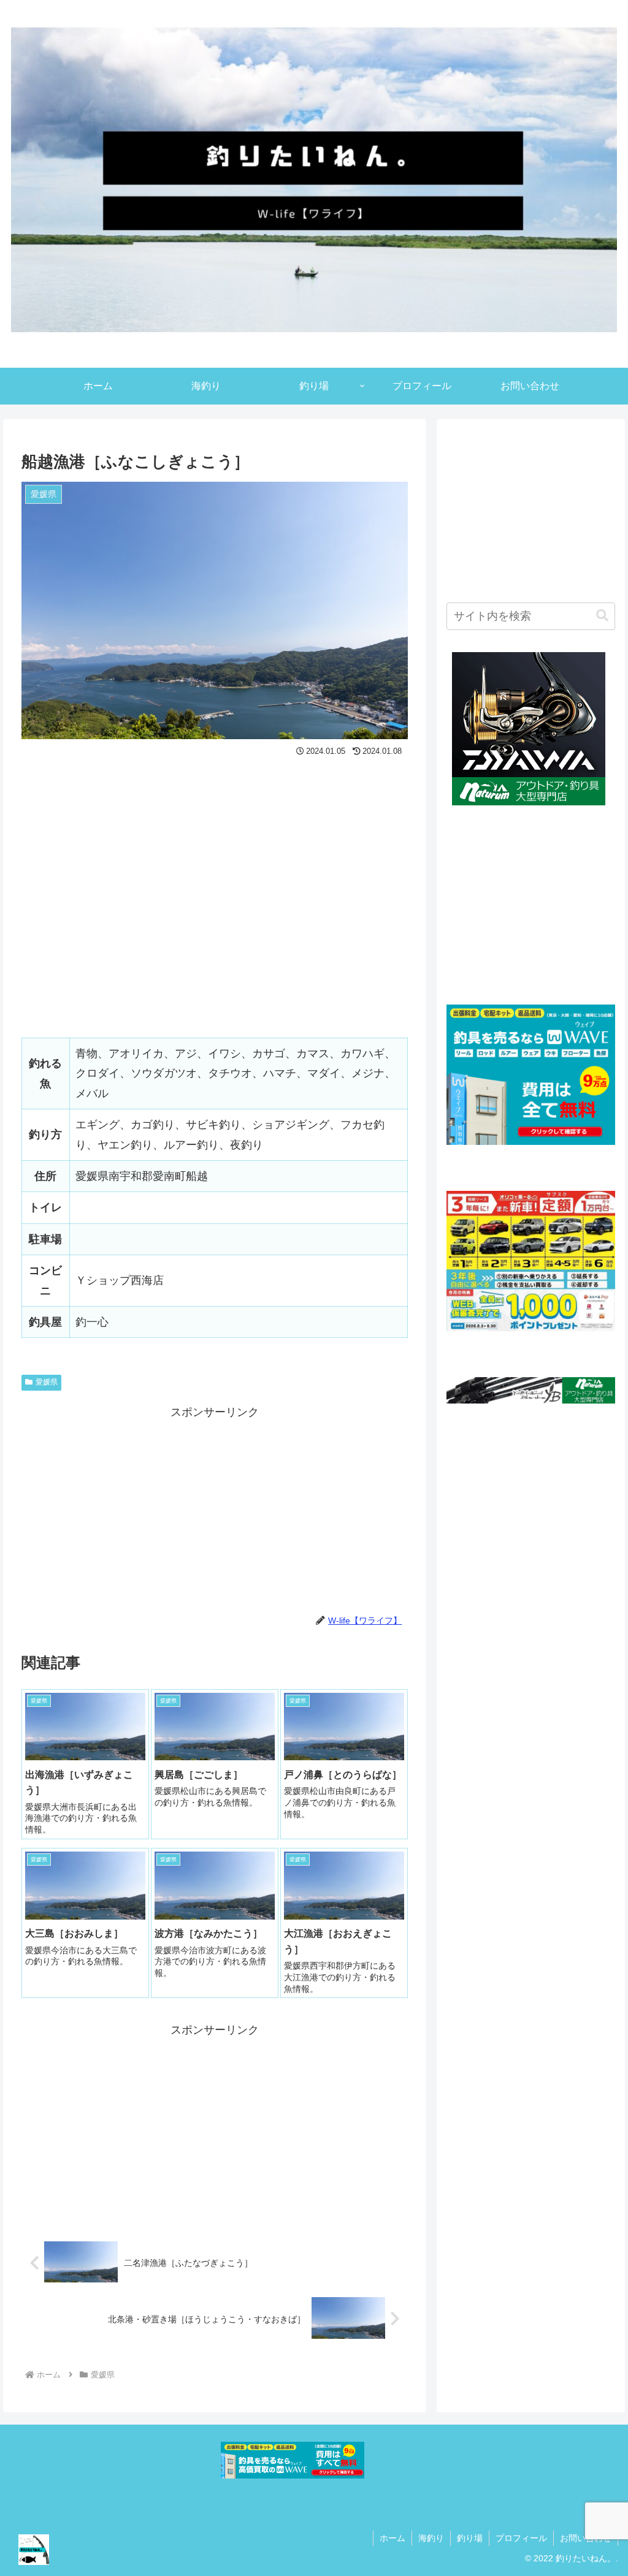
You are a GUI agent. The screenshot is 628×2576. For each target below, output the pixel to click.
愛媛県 (47, 1382)
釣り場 (470, 2538)
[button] (602, 616)
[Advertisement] (215, 1508)
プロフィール (521, 2538)
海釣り (431, 2538)
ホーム (392, 2538)
